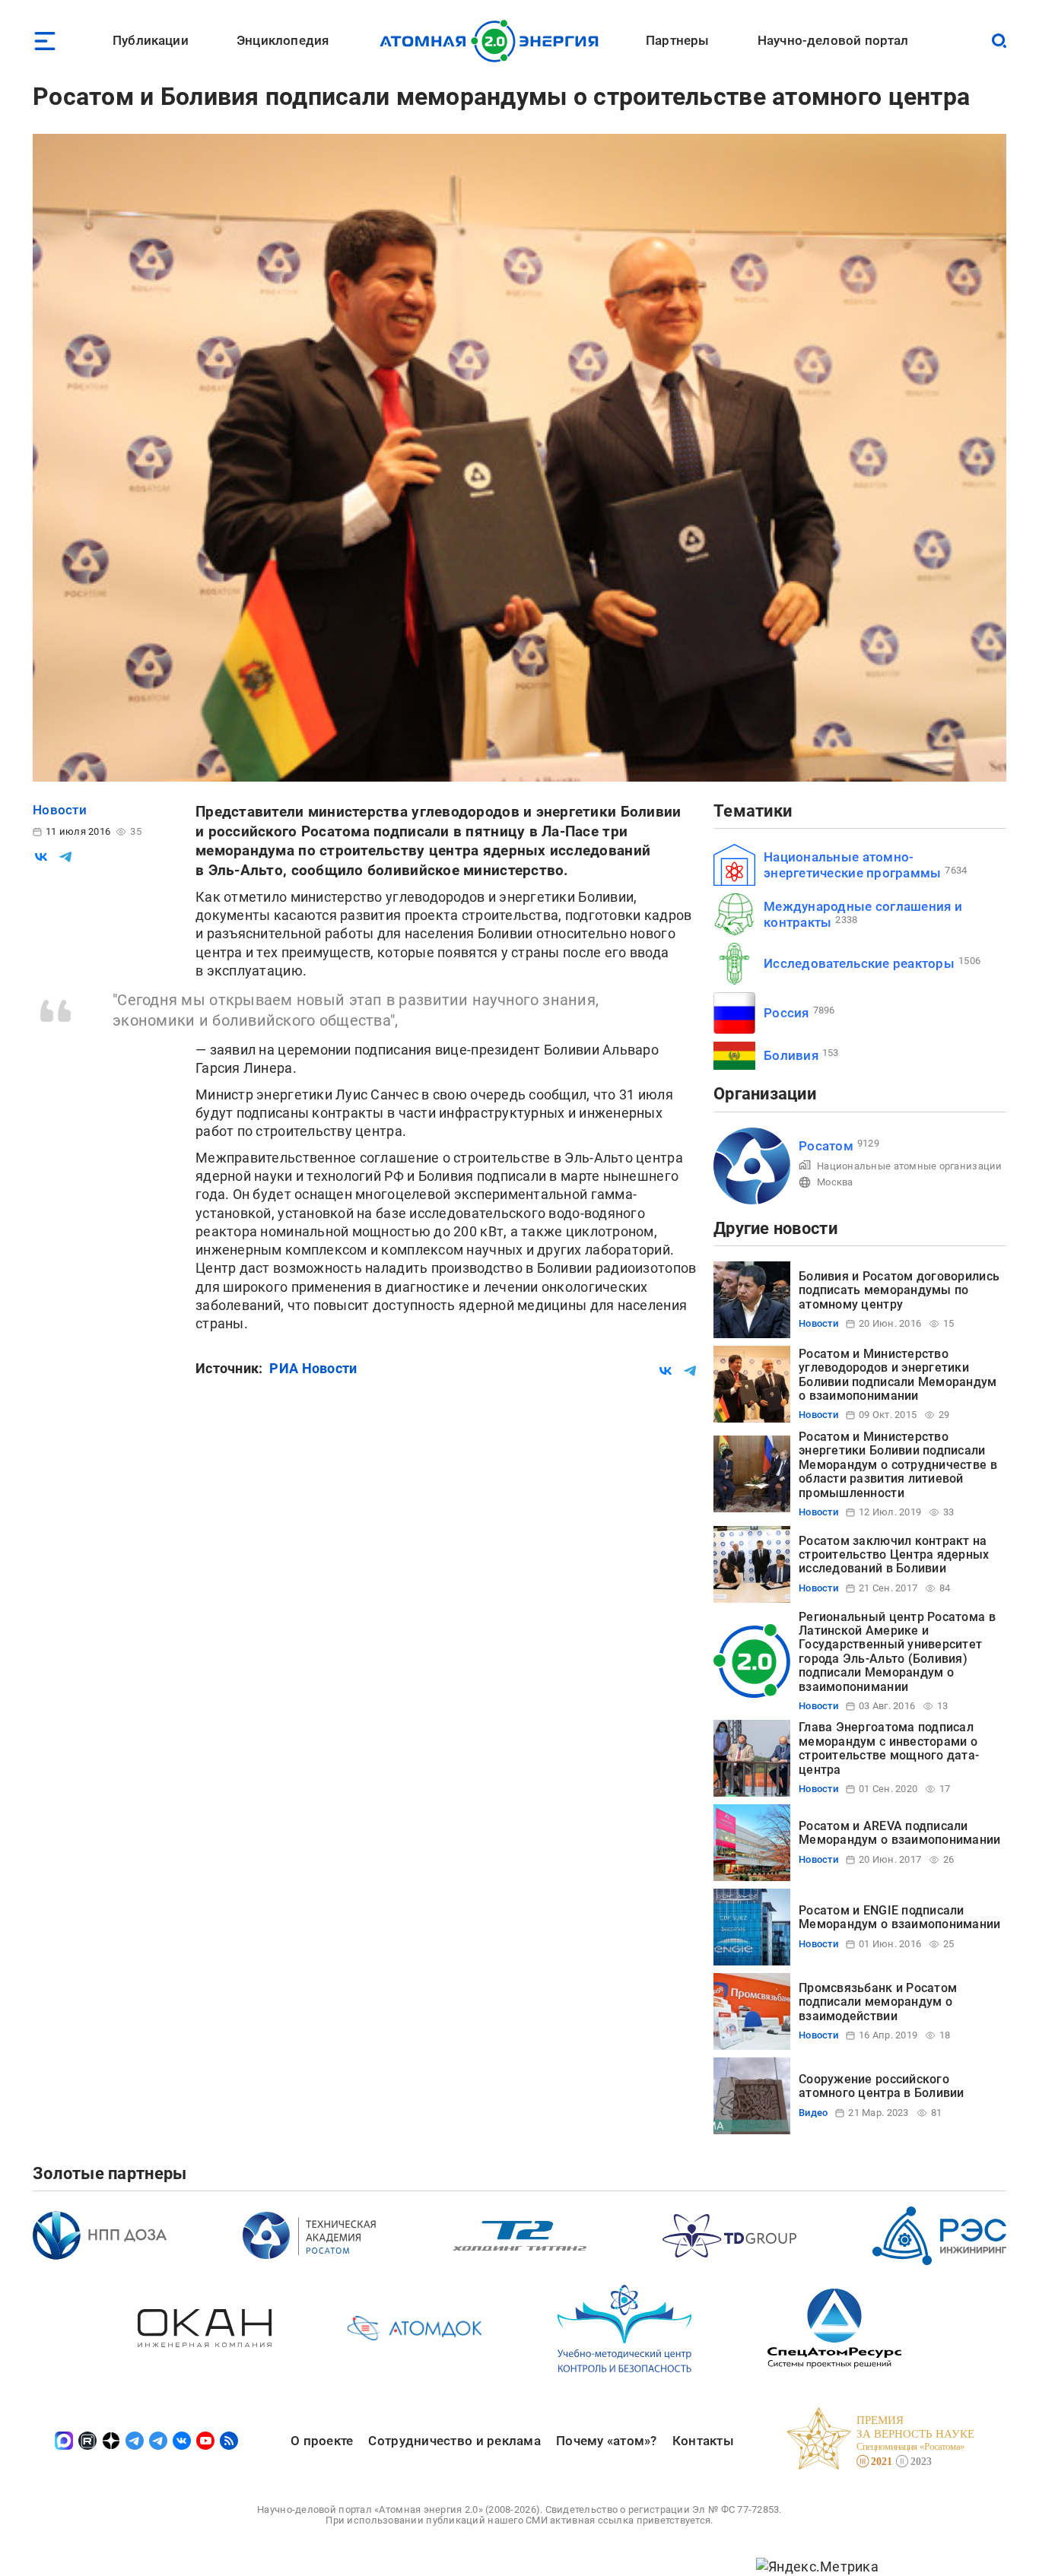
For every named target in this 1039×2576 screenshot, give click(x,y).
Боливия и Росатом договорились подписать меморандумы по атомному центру (899, 1290)
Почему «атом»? (607, 2441)
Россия (786, 1013)
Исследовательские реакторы (859, 963)
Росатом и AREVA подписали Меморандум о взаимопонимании (900, 1833)
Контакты (703, 2441)
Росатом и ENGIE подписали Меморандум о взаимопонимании (900, 1917)
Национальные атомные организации (910, 1166)
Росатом (826, 1146)
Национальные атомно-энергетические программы (852, 865)
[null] (41, 857)
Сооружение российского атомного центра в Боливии (882, 2086)
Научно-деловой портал (833, 40)
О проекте (322, 2441)
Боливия (791, 1055)
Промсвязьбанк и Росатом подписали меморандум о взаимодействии (878, 2002)
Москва (835, 1182)
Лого (493, 41)
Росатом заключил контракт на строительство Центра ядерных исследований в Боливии (894, 1555)
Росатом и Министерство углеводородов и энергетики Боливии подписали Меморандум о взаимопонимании (898, 1375)
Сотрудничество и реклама (454, 2441)
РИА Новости (313, 1368)
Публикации (151, 40)
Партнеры (677, 40)
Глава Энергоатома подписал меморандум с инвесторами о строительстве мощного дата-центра (889, 1748)
